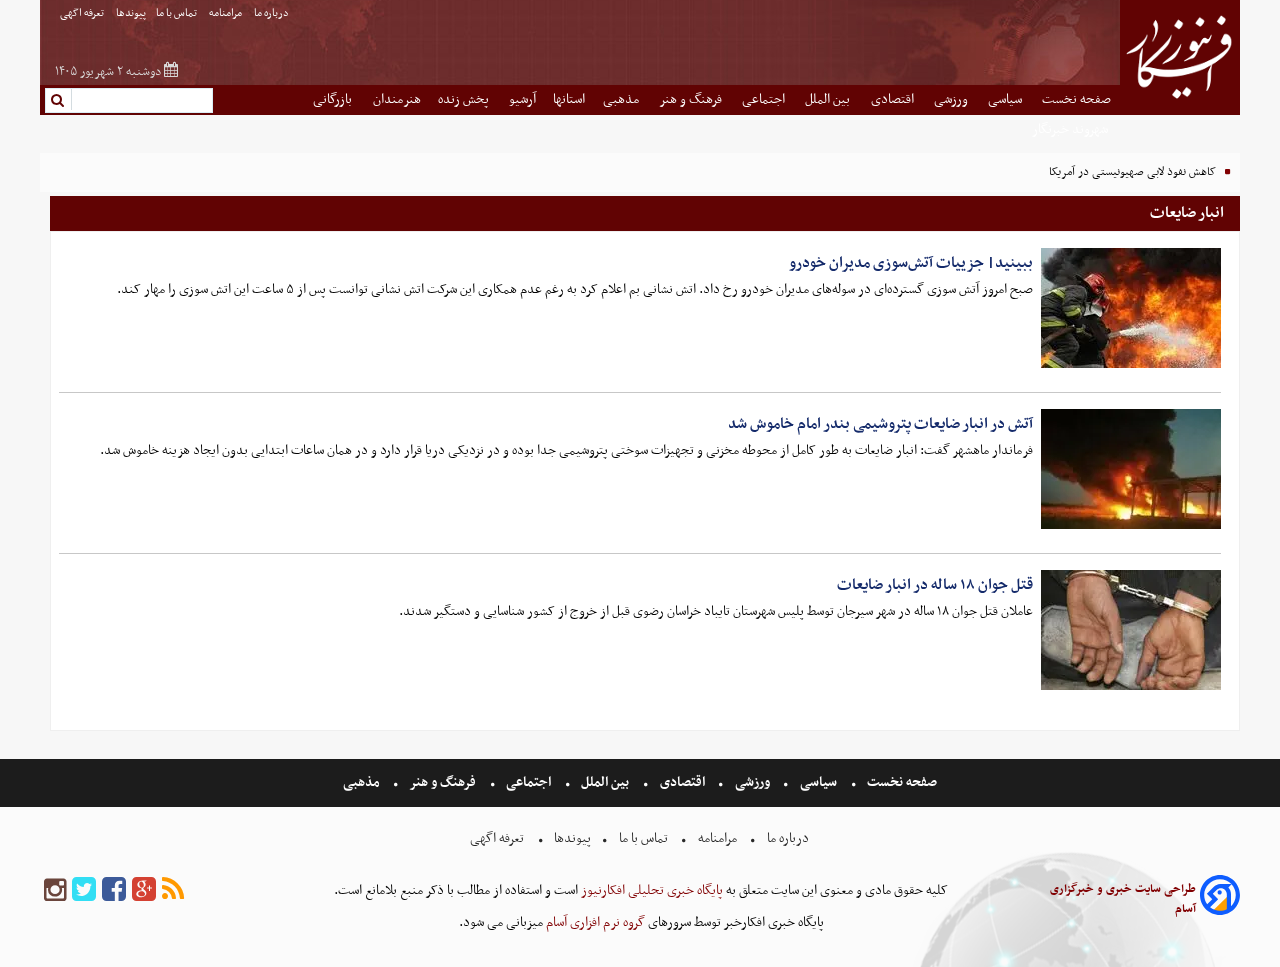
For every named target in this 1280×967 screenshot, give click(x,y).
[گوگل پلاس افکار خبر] (144, 890)
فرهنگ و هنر (692, 99)
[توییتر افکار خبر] (84, 890)
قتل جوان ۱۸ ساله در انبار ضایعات (935, 585)
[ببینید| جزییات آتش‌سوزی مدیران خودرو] (1131, 308)
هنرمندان (397, 99)
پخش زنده (465, 99)
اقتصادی (894, 99)
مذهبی (622, 99)
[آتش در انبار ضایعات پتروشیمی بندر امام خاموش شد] (1131, 469)
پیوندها (131, 13)
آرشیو (522, 99)
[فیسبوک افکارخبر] (114, 890)
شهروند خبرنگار (1071, 129)
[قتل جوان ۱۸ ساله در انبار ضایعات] (1131, 630)
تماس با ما (177, 13)
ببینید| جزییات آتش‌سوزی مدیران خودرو (911, 263)
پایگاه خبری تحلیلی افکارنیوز (650, 890)
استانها (569, 99)
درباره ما (272, 13)
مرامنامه (226, 13)
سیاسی (1006, 99)
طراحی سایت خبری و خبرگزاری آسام (1123, 899)
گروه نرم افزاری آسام (594, 922)
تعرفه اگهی (83, 13)
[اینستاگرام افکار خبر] (55, 890)
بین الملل (829, 99)
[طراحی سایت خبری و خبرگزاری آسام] (1220, 898)
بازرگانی (334, 99)
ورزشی (952, 99)
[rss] (173, 890)
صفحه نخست (1076, 99)
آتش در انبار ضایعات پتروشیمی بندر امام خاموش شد (880, 424)
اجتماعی (765, 99)
